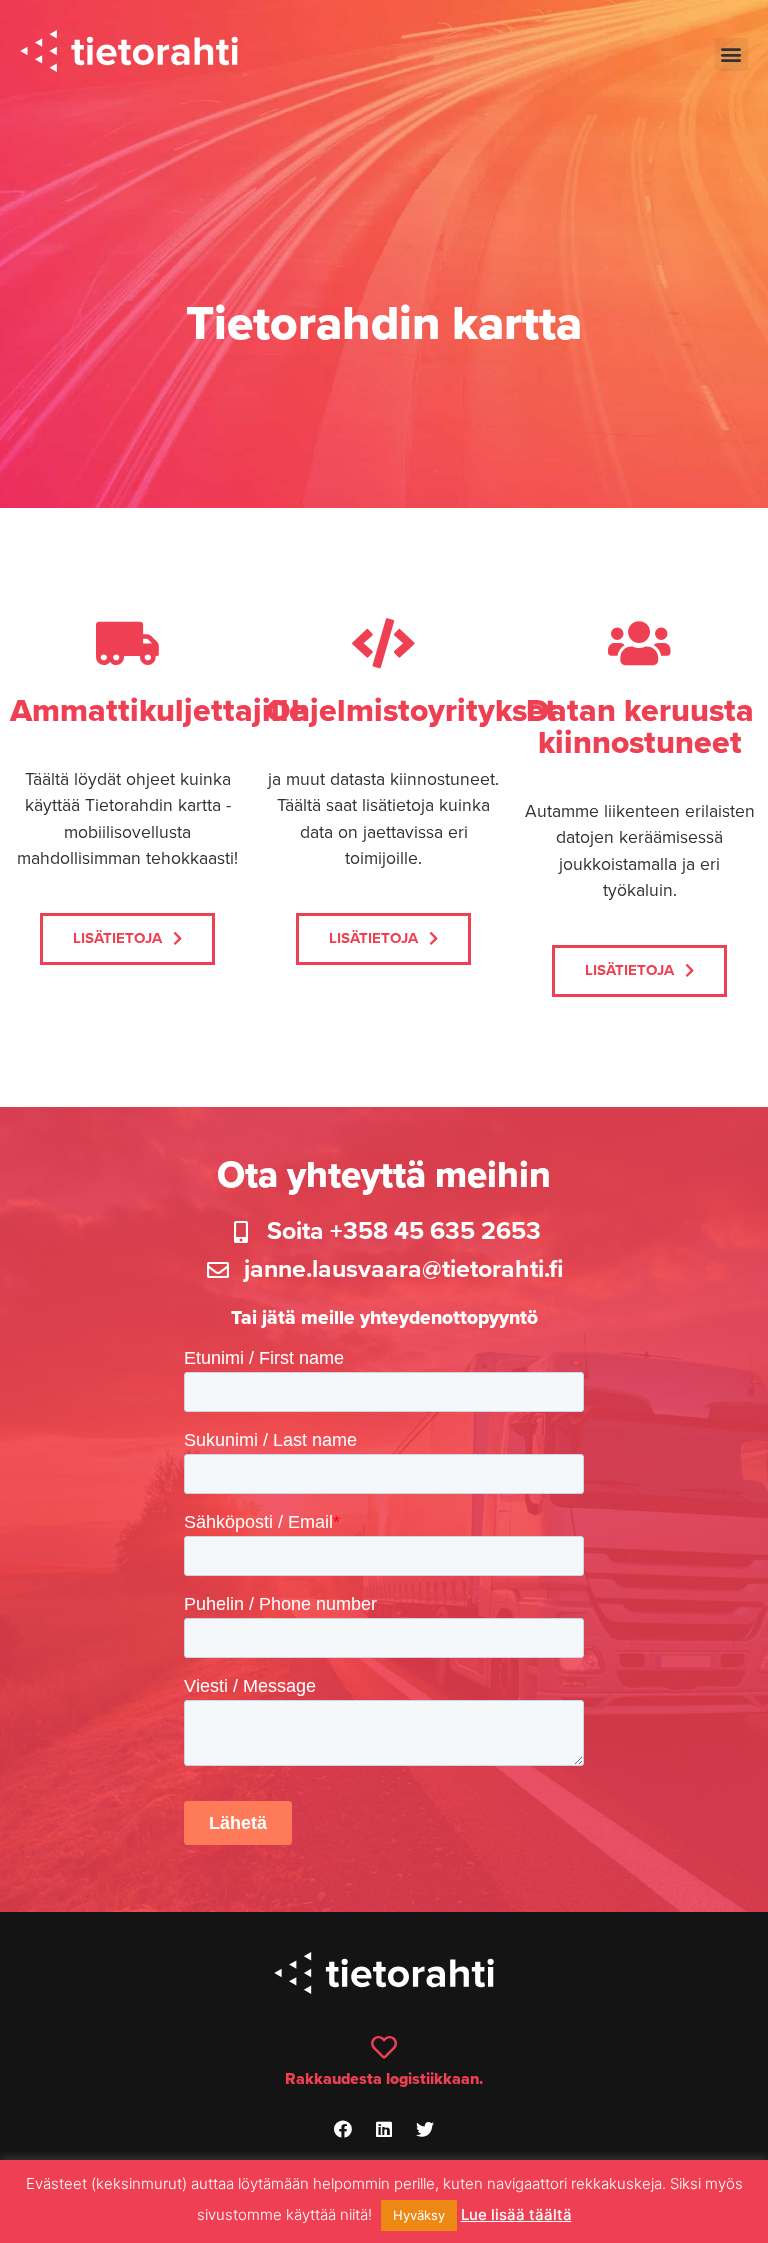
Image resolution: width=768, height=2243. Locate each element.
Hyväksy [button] (419, 2215)
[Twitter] (425, 2129)
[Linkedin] (384, 2129)
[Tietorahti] (129, 54)
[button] (731, 54)
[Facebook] (343, 2129)
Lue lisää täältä (516, 2214)
